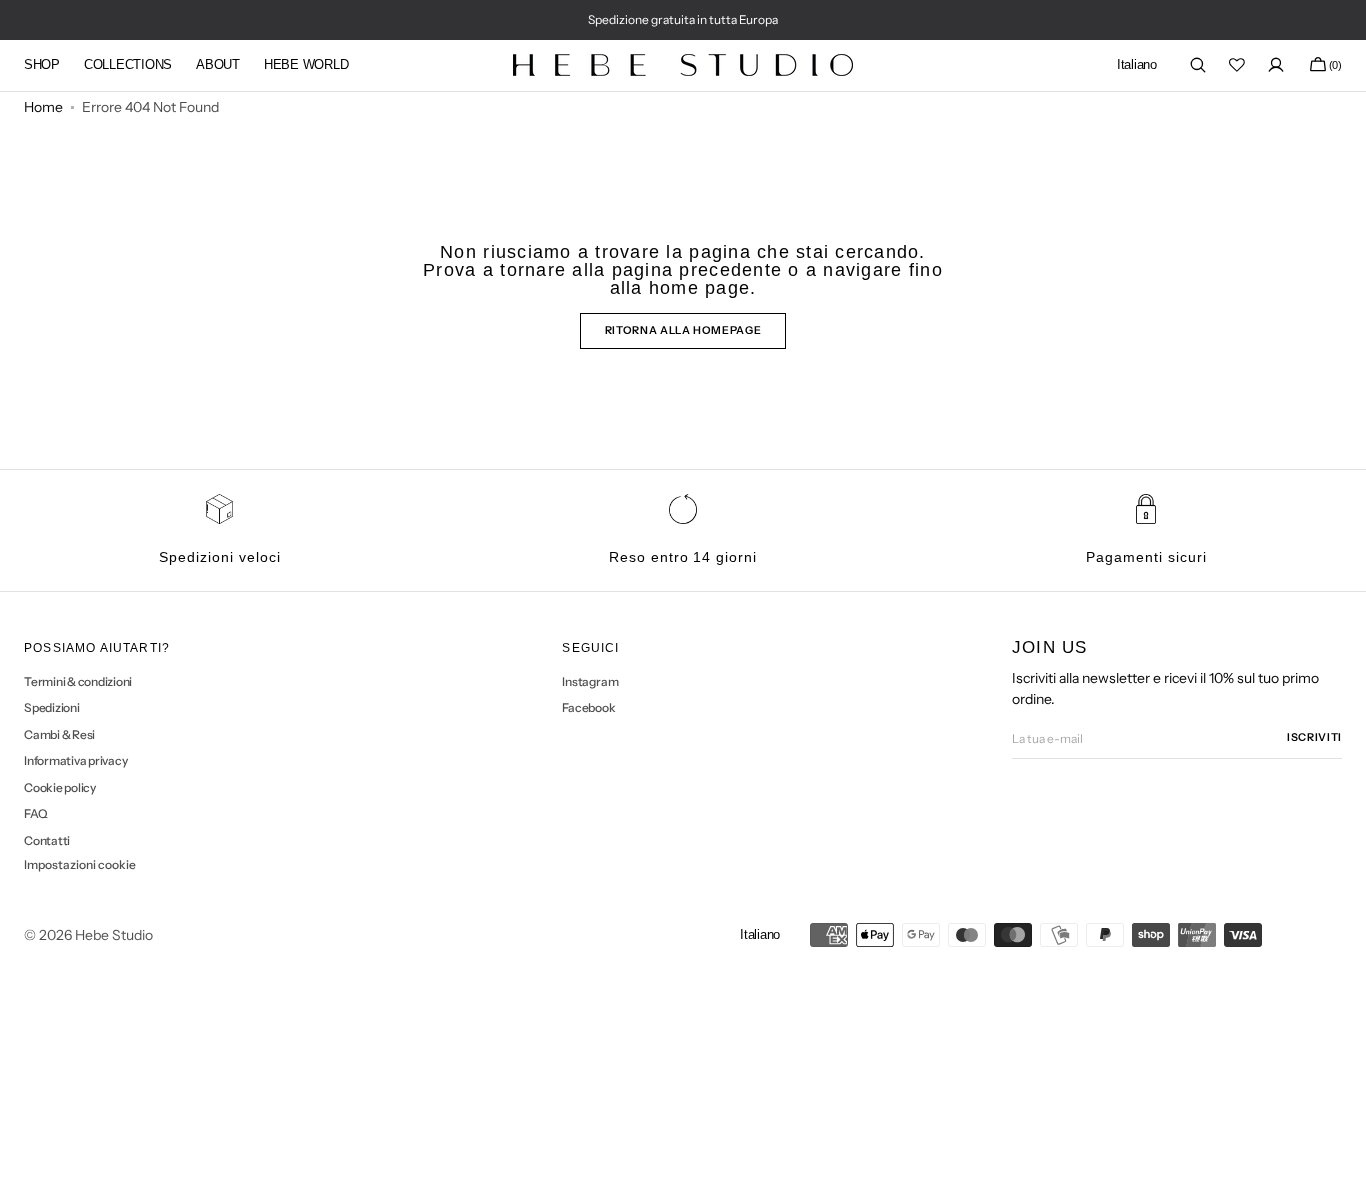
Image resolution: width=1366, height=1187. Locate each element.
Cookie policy (60, 787)
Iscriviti (1314, 737)
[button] (1137, 65)
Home (43, 107)
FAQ (35, 813)
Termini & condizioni (78, 682)
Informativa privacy (75, 760)
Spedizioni (52, 707)
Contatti (47, 840)
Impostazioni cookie (80, 864)
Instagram (590, 682)
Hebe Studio (114, 935)
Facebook (588, 707)
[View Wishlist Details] (1237, 65)
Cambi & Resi (59, 734)
